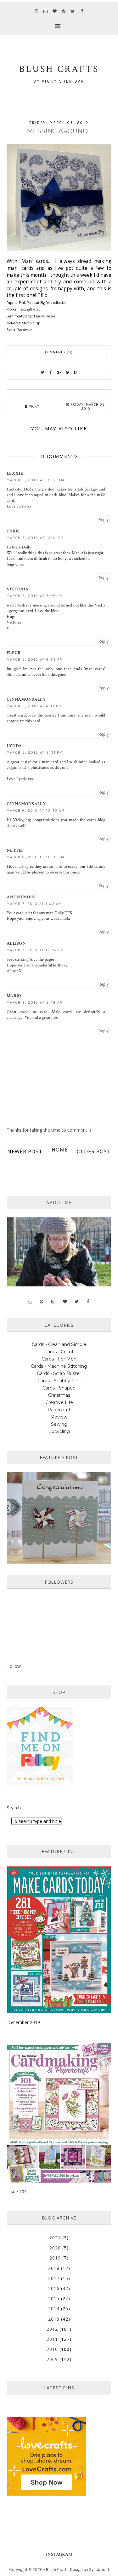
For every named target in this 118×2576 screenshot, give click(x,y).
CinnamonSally (26, 699)
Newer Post (25, 1152)
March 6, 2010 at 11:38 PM (36, 857)
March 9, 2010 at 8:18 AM (35, 1003)
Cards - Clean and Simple (59, 1344)
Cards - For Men (59, 1359)
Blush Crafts (57, 2570)
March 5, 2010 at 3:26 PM (35, 596)
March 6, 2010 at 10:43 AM (36, 811)
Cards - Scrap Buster (59, 1373)
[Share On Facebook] (51, 373)
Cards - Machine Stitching (59, 1366)
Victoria (17, 589)
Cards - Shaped (59, 1388)
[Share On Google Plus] (59, 373)
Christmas (59, 1395)
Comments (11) (59, 352)
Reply (104, 520)
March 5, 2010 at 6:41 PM (34, 706)
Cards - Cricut (59, 1352)
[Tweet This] (43, 373)
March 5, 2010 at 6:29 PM (35, 660)
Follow (14, 1666)
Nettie (15, 850)
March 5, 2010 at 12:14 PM (35, 538)
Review (59, 1417)
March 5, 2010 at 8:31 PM (35, 753)
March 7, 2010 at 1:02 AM (34, 904)
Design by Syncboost (90, 2570)
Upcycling (59, 1431)
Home (60, 1150)
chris (13, 531)
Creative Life (59, 1402)
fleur (14, 653)
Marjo (14, 996)
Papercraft (59, 1410)
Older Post (94, 1152)
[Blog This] (76, 373)
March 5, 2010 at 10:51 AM (36, 480)
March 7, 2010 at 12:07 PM (35, 950)
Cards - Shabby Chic (59, 1381)
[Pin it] (67, 373)
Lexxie (15, 473)
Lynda (14, 746)
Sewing (59, 1424)
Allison (16, 943)
